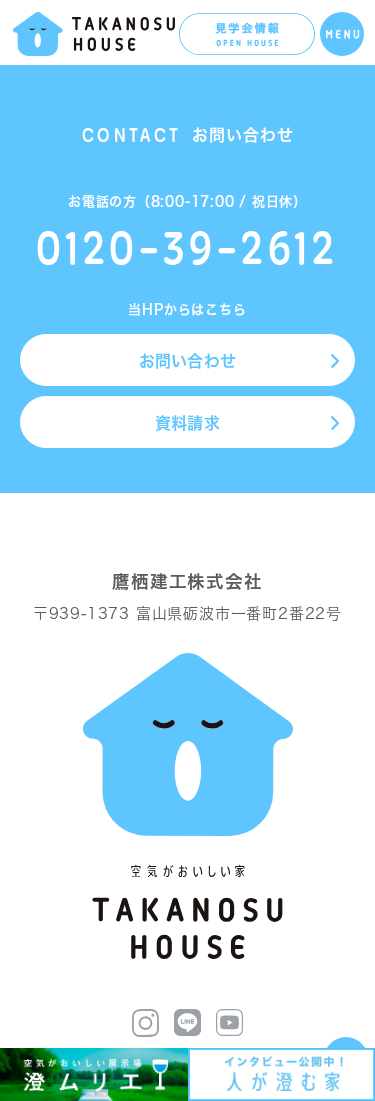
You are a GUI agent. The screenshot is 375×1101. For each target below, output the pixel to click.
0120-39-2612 (187, 247)
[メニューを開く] (342, 34)
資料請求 (187, 423)
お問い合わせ (187, 361)
